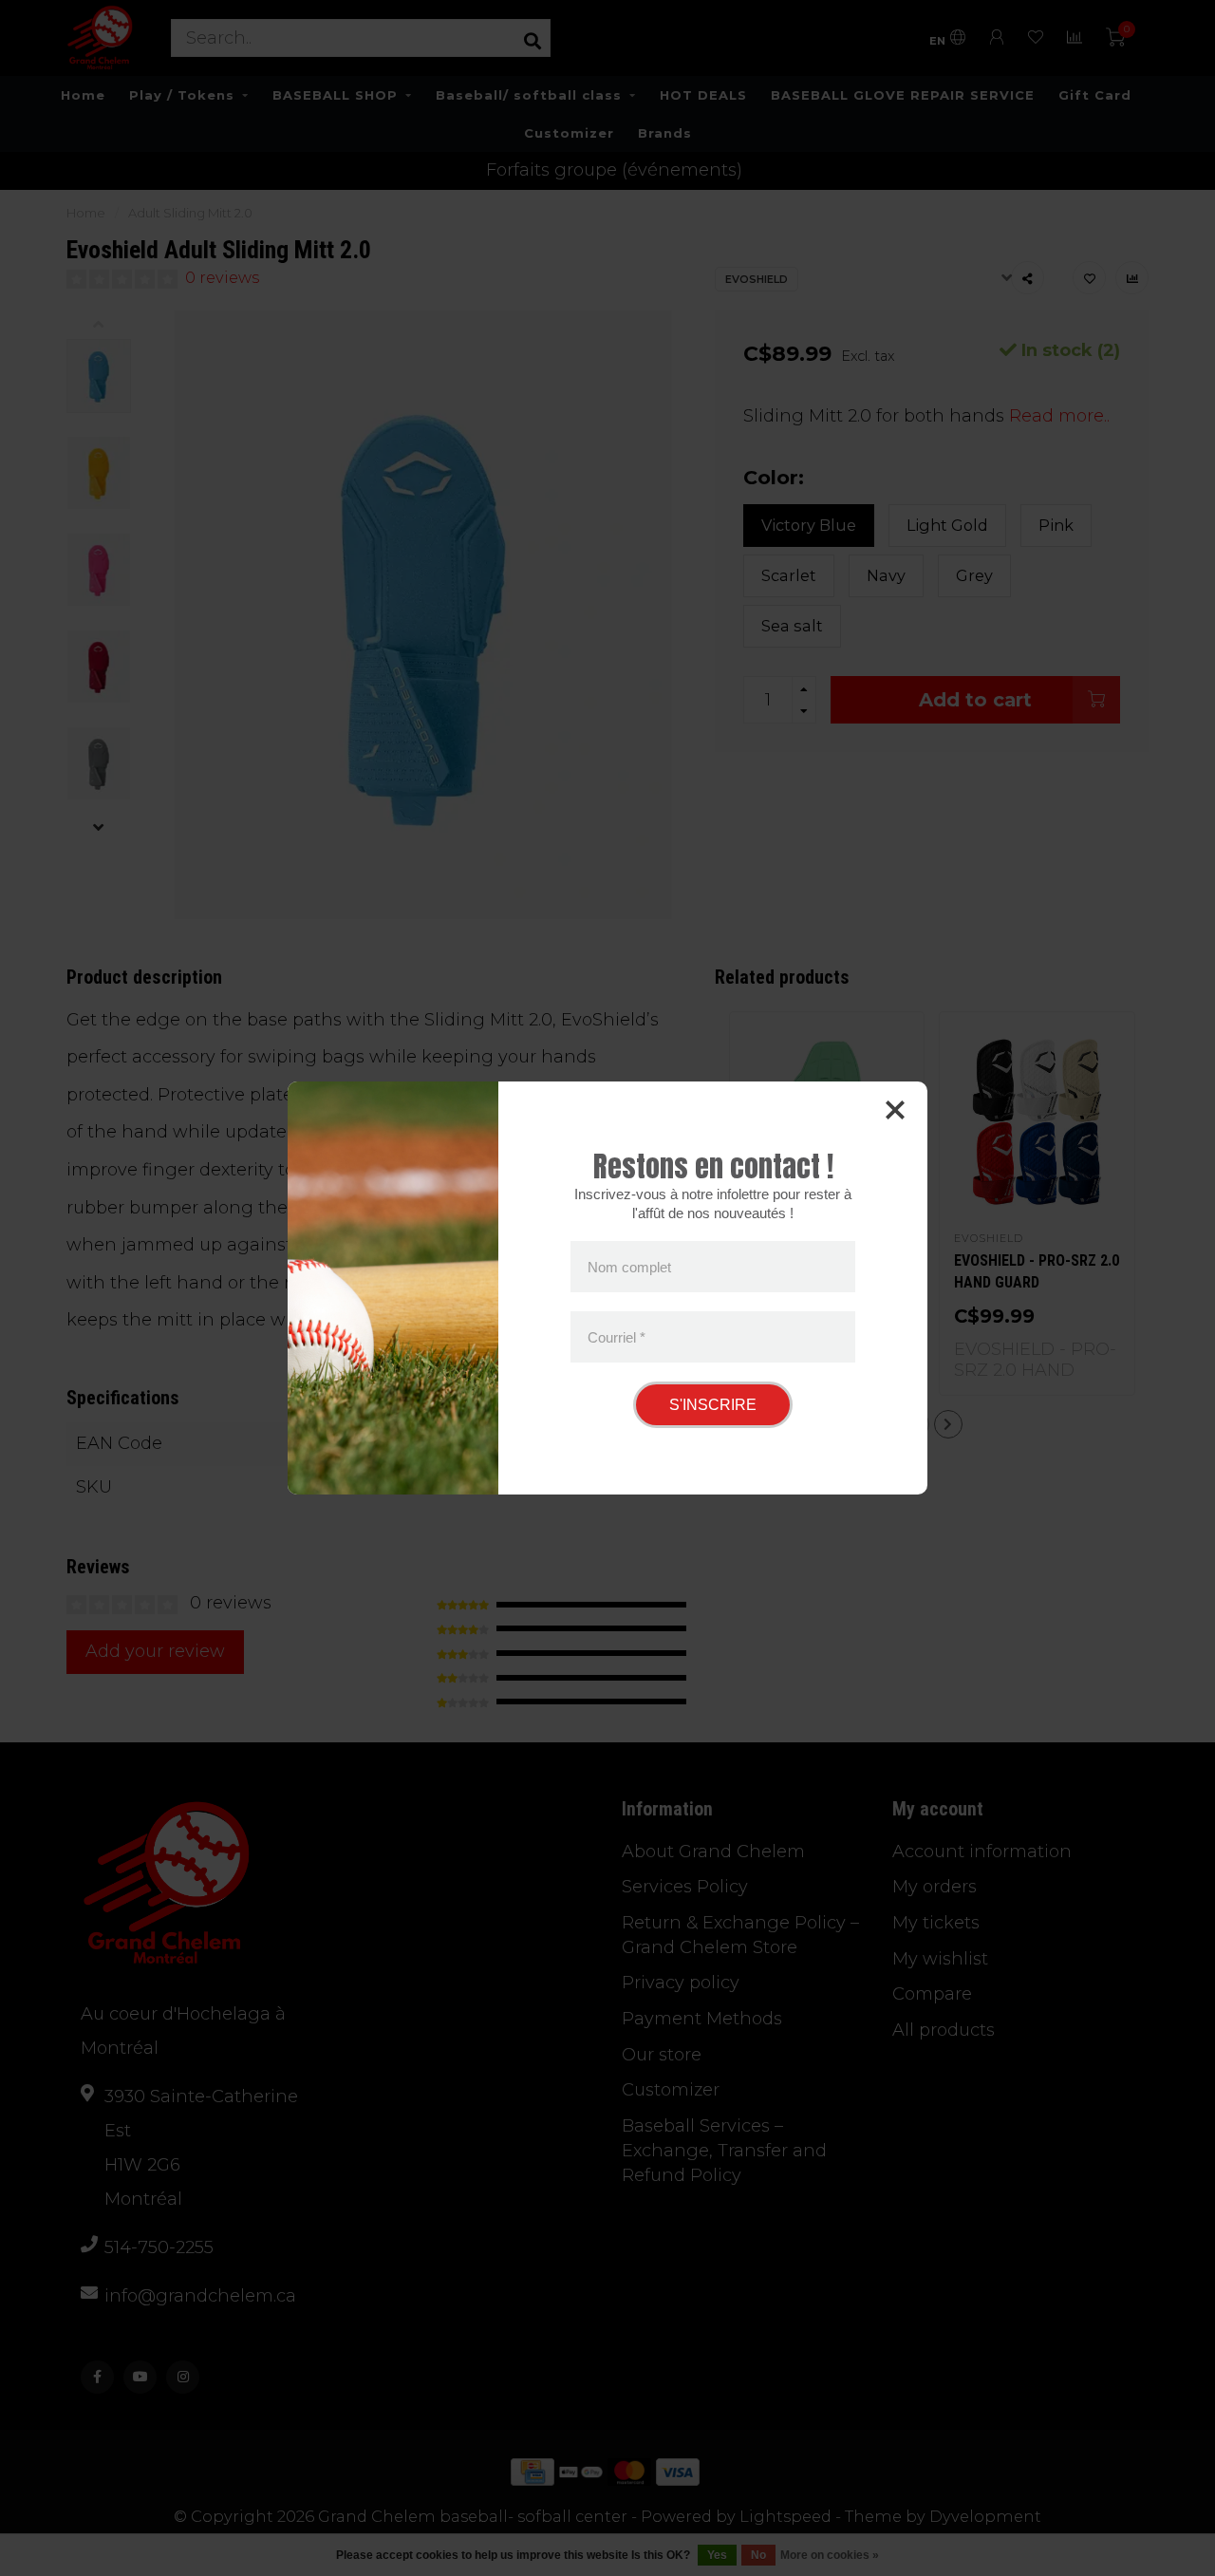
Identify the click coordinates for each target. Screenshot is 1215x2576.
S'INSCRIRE (713, 1405)
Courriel (617, 1336)
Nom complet (629, 1267)
